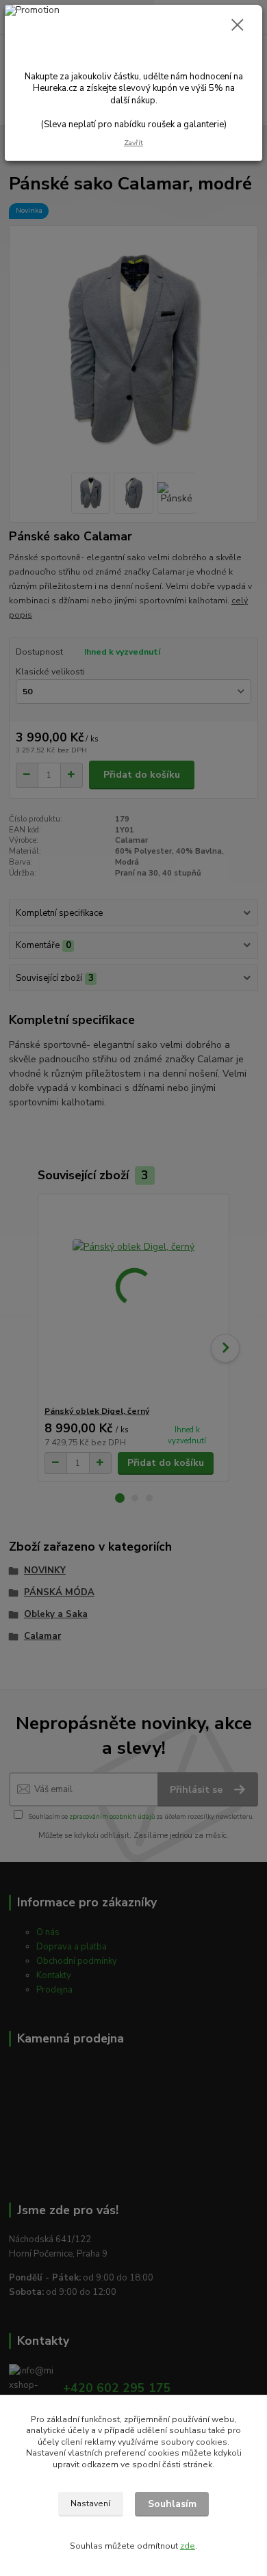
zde (188, 2546)
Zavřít (133, 143)
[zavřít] (238, 26)
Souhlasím (172, 2504)
